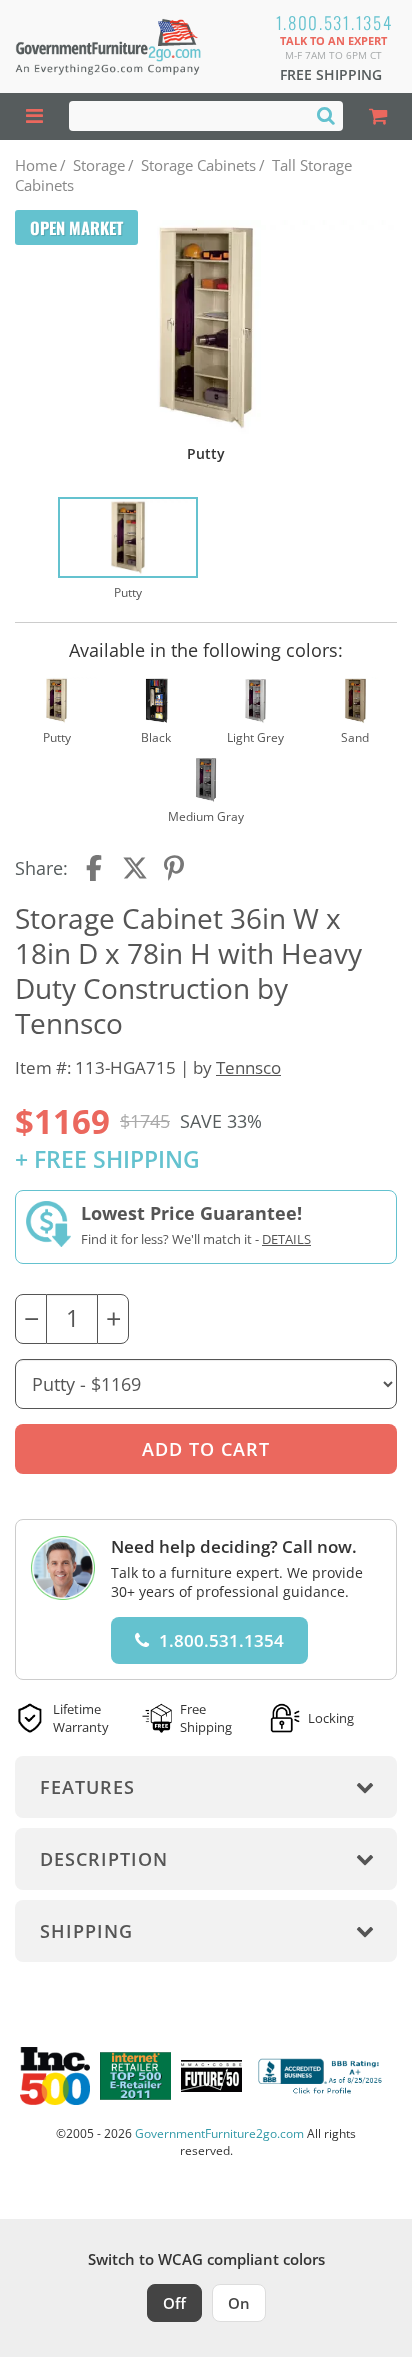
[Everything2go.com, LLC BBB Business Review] (322, 2076)
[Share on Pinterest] (175, 868)
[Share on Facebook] (96, 868)
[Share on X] (135, 868)
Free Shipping (331, 74)
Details (286, 1239)
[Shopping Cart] (377, 116)
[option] (128, 550)
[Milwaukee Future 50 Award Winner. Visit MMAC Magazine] (211, 2076)
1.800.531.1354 (334, 22)
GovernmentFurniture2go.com (219, 2133)
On (239, 2303)
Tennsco (248, 1067)
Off (174, 2303)
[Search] (326, 115)
